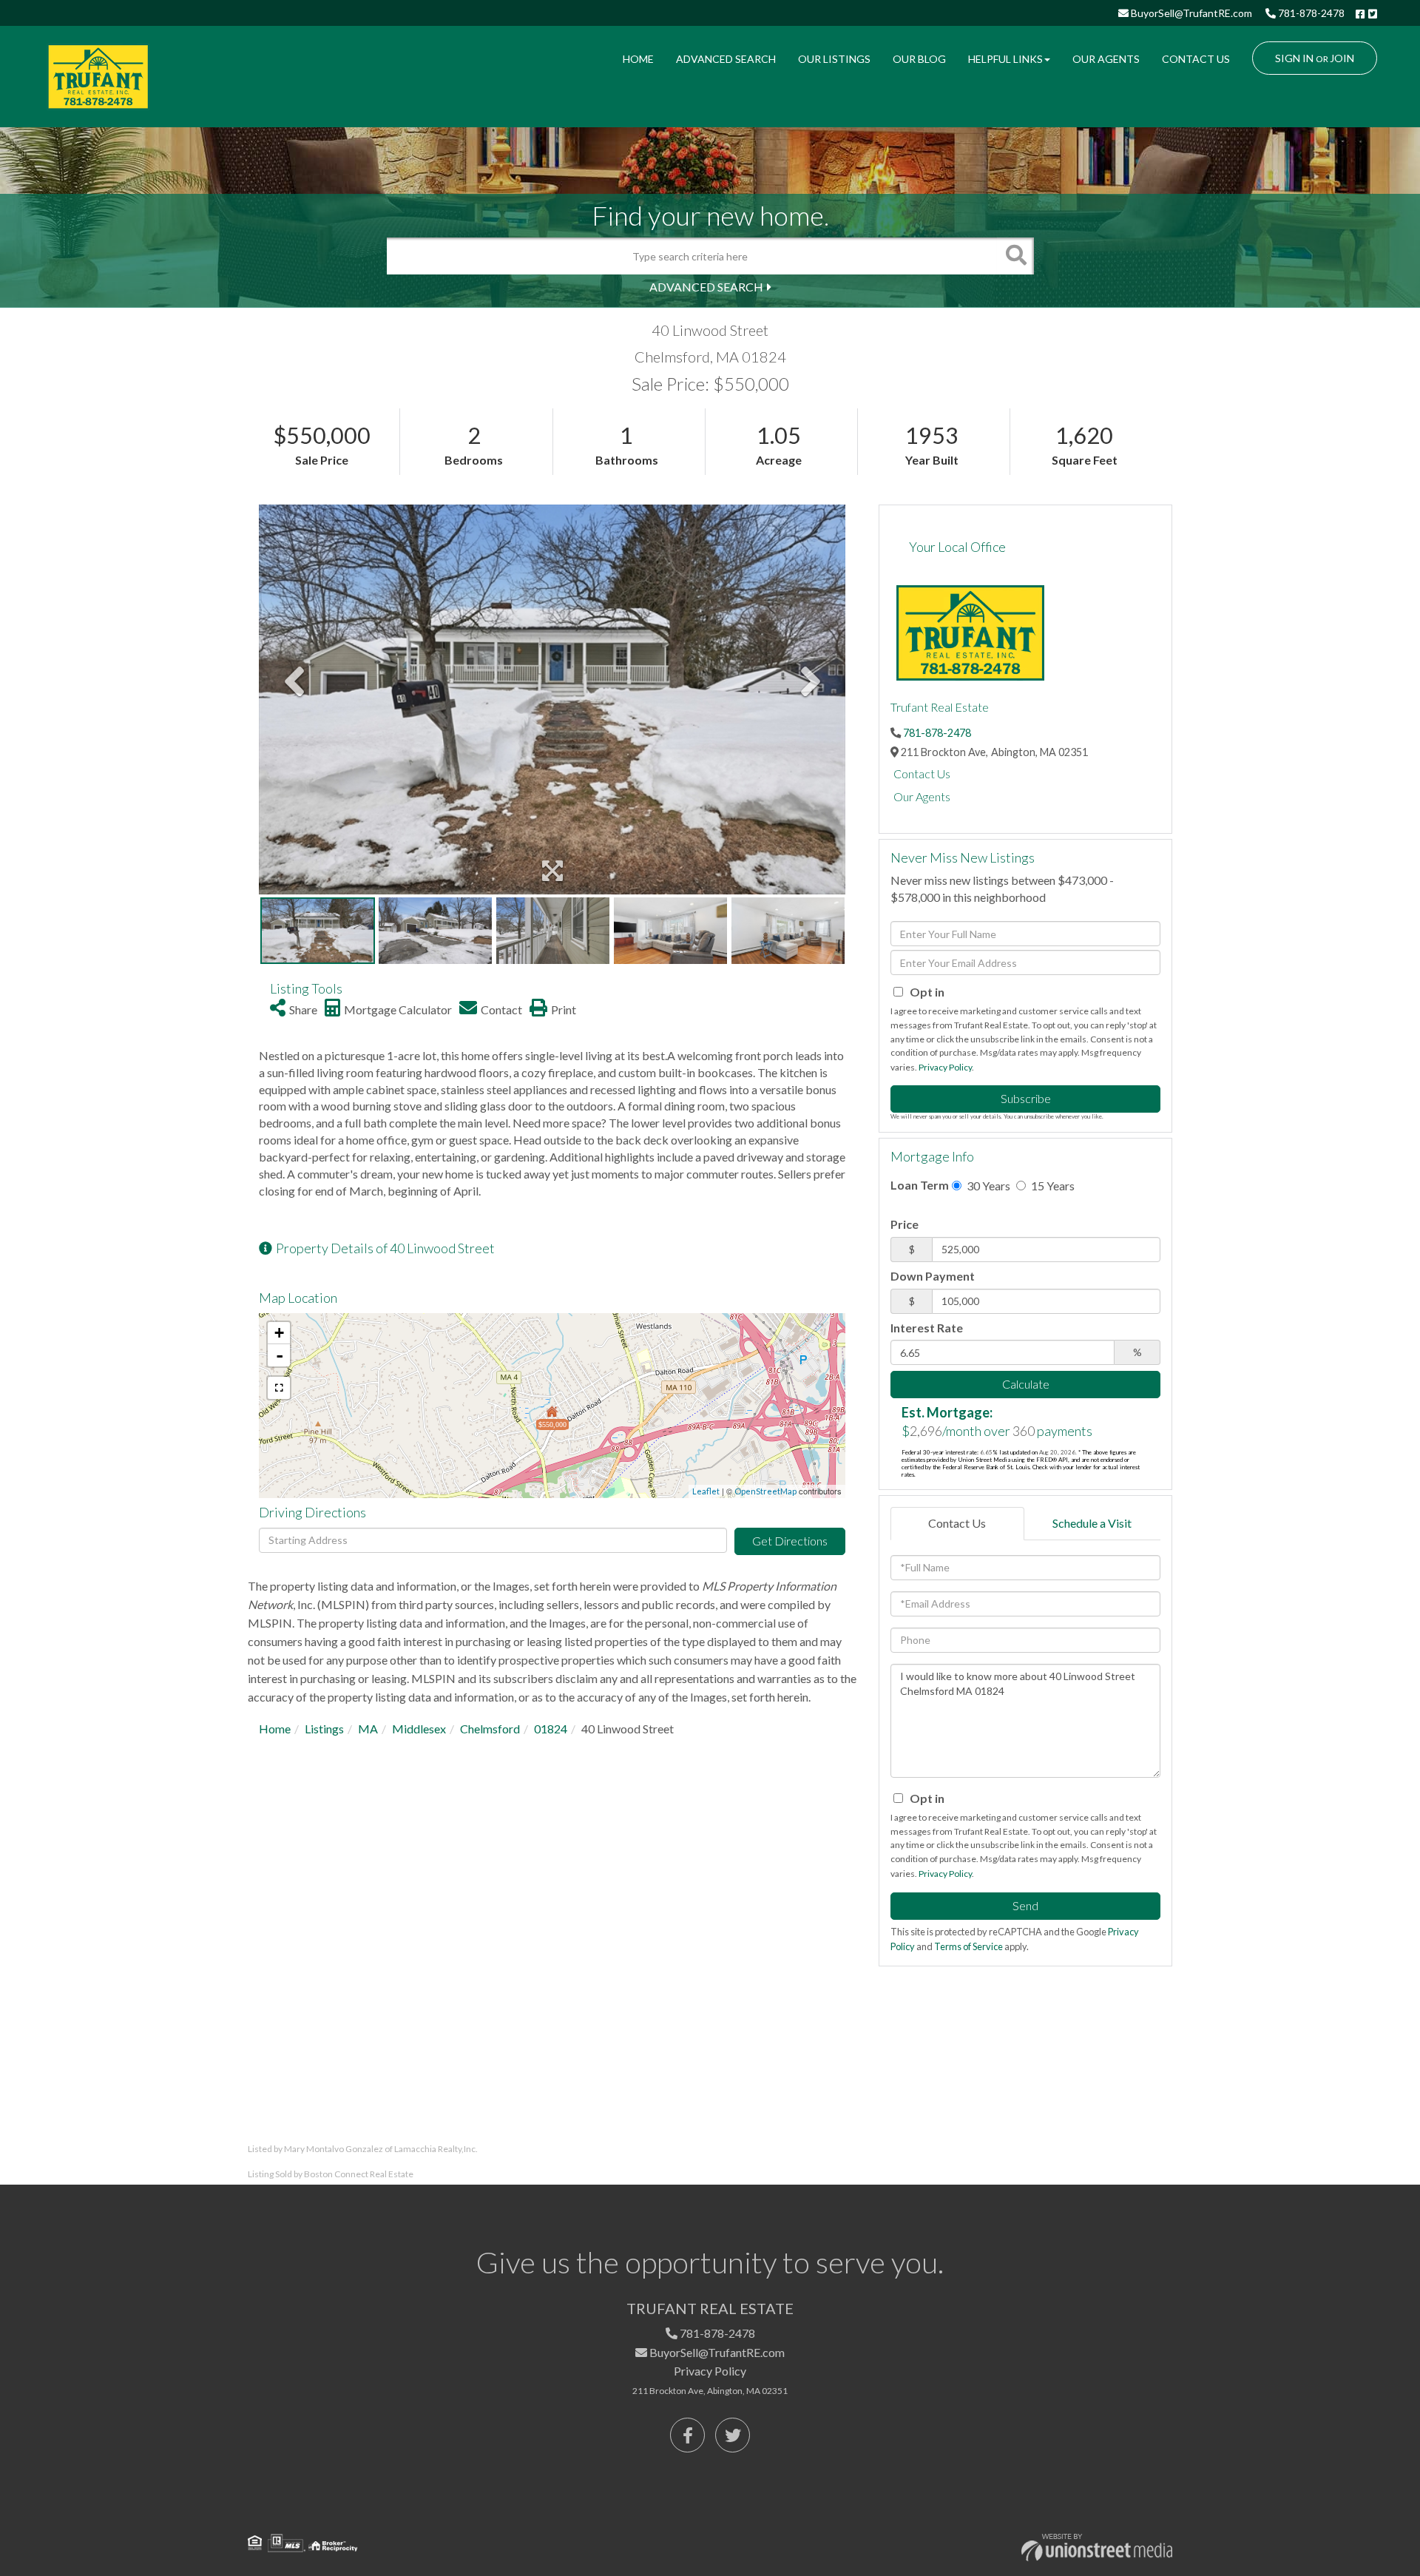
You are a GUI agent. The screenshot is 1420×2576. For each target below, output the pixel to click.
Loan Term (920, 1185)
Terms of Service (968, 1946)
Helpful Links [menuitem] (1005, 59)
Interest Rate (927, 1328)
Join (1342, 58)
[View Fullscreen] (279, 1388)
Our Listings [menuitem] (834, 59)
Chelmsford (490, 1729)
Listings (324, 1729)
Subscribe (1026, 1098)
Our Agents (922, 796)
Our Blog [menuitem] (919, 59)
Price (905, 1224)
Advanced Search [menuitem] (726, 59)
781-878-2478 (1310, 13)
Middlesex (419, 1729)
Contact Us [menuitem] (1196, 59)
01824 (551, 1729)
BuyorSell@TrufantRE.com (1190, 13)
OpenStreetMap (765, 1491)
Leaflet (706, 1491)
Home (275, 1729)
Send (1025, 1905)
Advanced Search (706, 287)
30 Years (987, 1186)
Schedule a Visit (1092, 1523)
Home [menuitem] (638, 59)
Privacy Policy (945, 1067)
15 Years (1052, 1186)
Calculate (1026, 1384)
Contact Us (922, 773)
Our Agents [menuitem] (1106, 59)
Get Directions (790, 1541)
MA (368, 1729)
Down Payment (933, 1276)
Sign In (1294, 58)
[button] (1015, 256)
